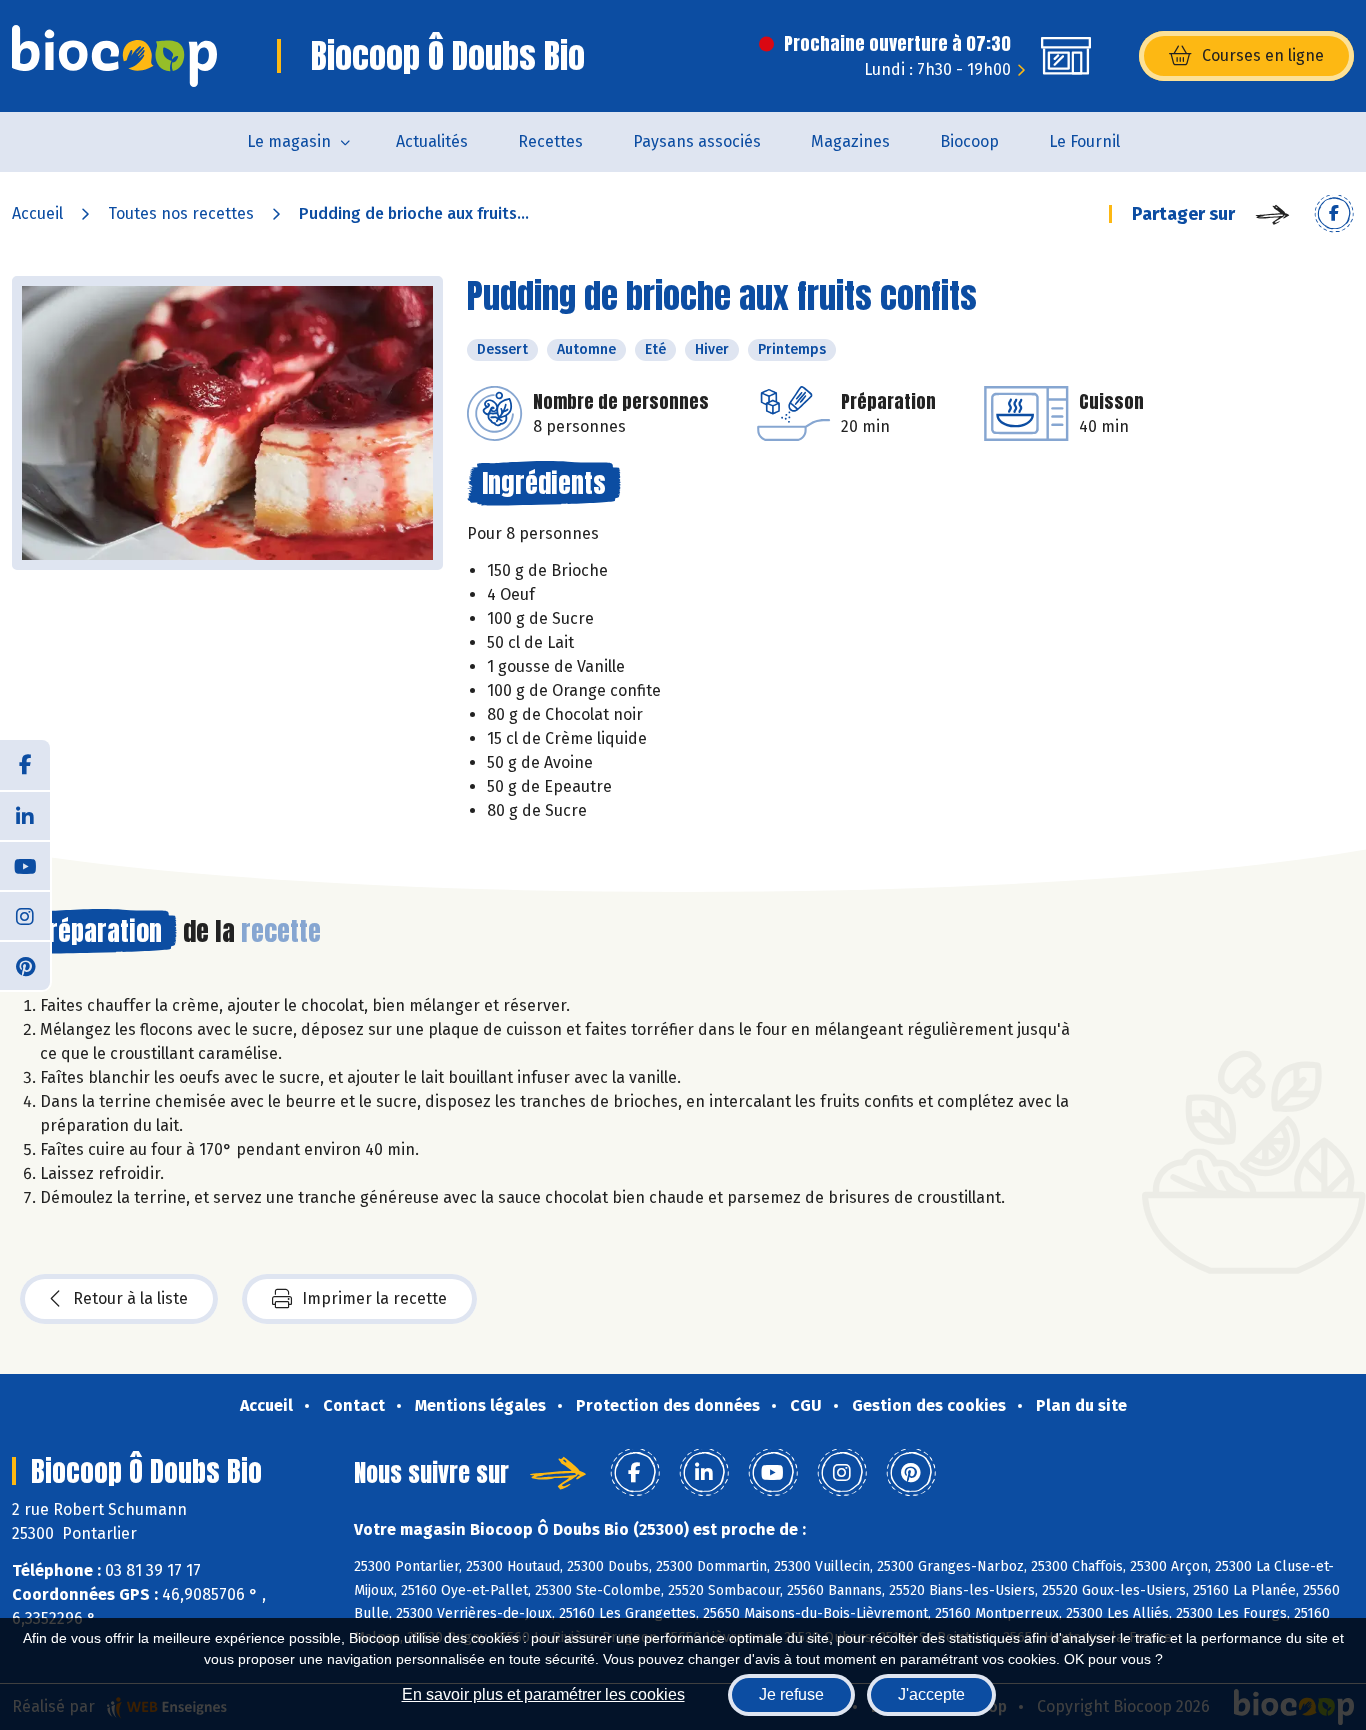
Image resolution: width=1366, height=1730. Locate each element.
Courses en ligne (1263, 55)
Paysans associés (697, 141)
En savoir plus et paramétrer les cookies (543, 1694)
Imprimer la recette (374, 1298)
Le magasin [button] (289, 141)
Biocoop (969, 141)
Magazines (850, 141)
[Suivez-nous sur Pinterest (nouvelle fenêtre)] (25, 965)
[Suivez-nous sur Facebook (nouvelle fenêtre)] (25, 765)
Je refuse (791, 1694)
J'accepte (931, 1694)
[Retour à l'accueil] (114, 56)
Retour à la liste (130, 1298)
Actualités (432, 141)
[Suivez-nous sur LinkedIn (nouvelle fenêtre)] (25, 815)
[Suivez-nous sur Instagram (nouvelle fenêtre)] (25, 915)
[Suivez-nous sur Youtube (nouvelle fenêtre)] (25, 865)
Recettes (550, 141)
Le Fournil (1084, 141)
